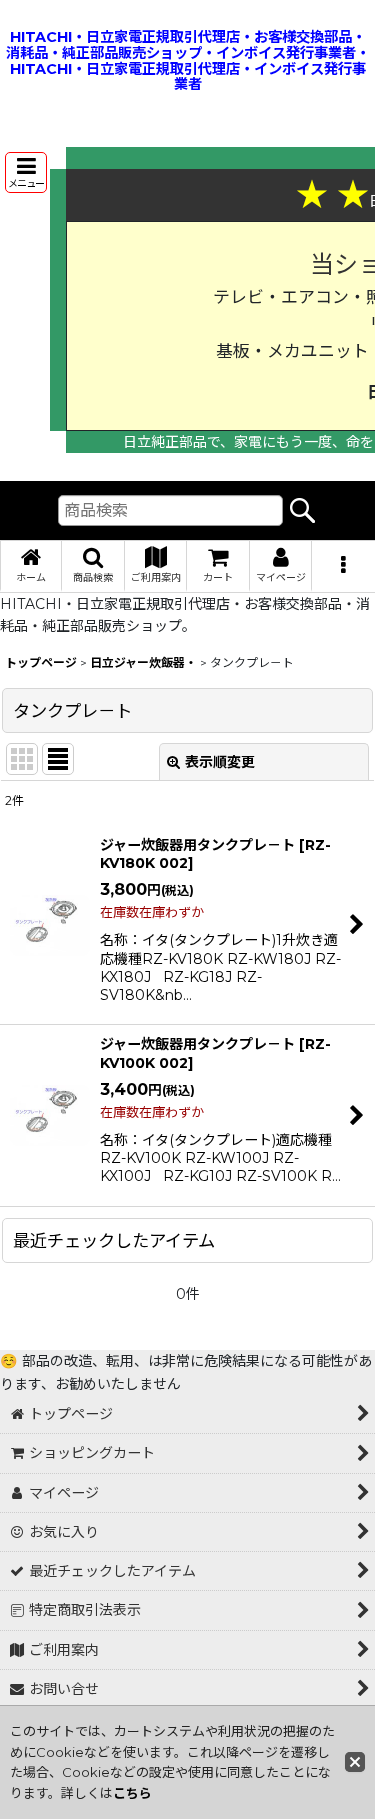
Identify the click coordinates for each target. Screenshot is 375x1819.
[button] (26, 172)
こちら (132, 1793)
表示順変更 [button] (220, 762)
